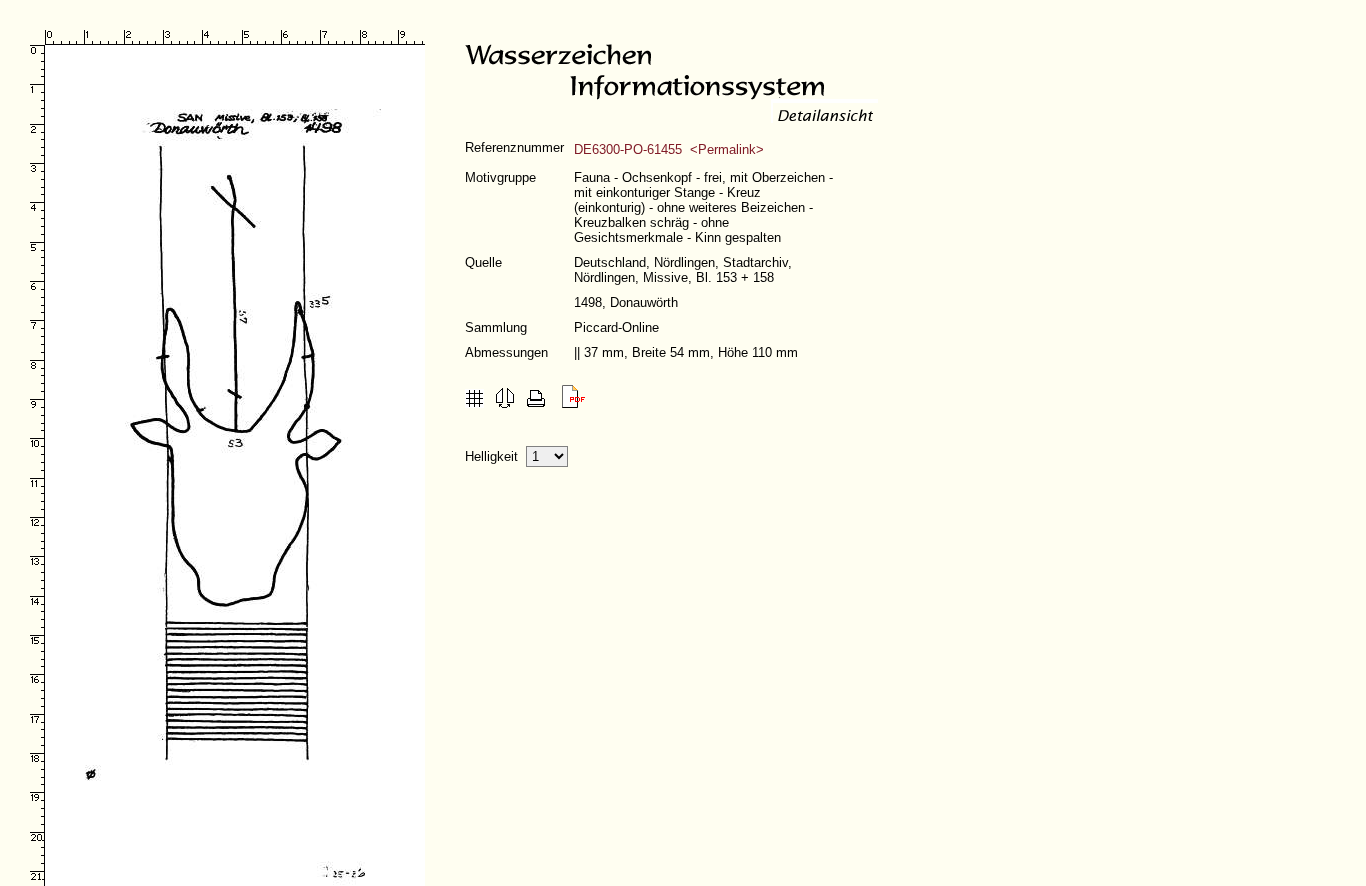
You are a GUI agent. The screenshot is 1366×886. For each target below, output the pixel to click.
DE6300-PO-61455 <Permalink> (669, 149)
